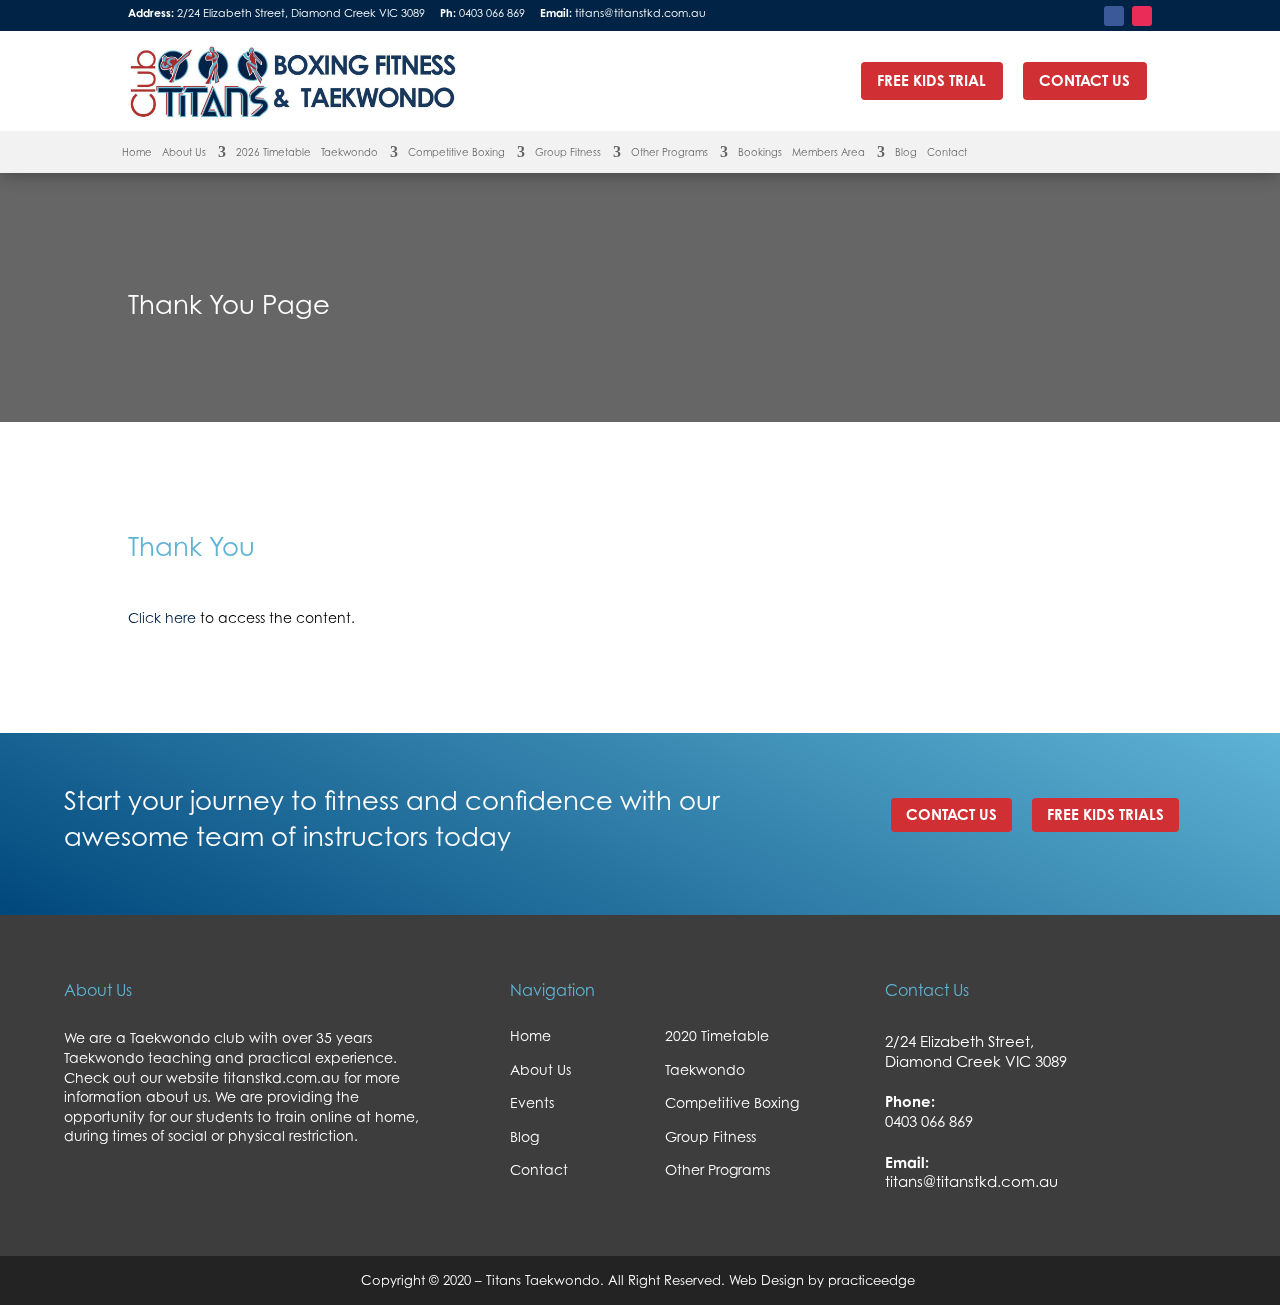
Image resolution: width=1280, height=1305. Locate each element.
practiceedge (873, 1280)
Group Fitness (568, 152)
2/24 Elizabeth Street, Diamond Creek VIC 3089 (301, 13)
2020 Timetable (717, 1035)
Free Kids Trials (1105, 814)
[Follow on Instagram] (1142, 16)
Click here (162, 617)
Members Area (828, 152)
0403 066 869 (492, 13)
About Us (184, 152)
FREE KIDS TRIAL (931, 80)
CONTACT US (1084, 80)
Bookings (760, 152)
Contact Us (951, 814)
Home (137, 152)
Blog (906, 152)
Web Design (764, 1280)
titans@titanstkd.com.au (640, 13)
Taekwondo (349, 152)
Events (532, 1102)
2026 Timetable (273, 152)
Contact (947, 152)
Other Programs (669, 152)
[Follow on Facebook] (1114, 16)
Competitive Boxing (456, 152)
